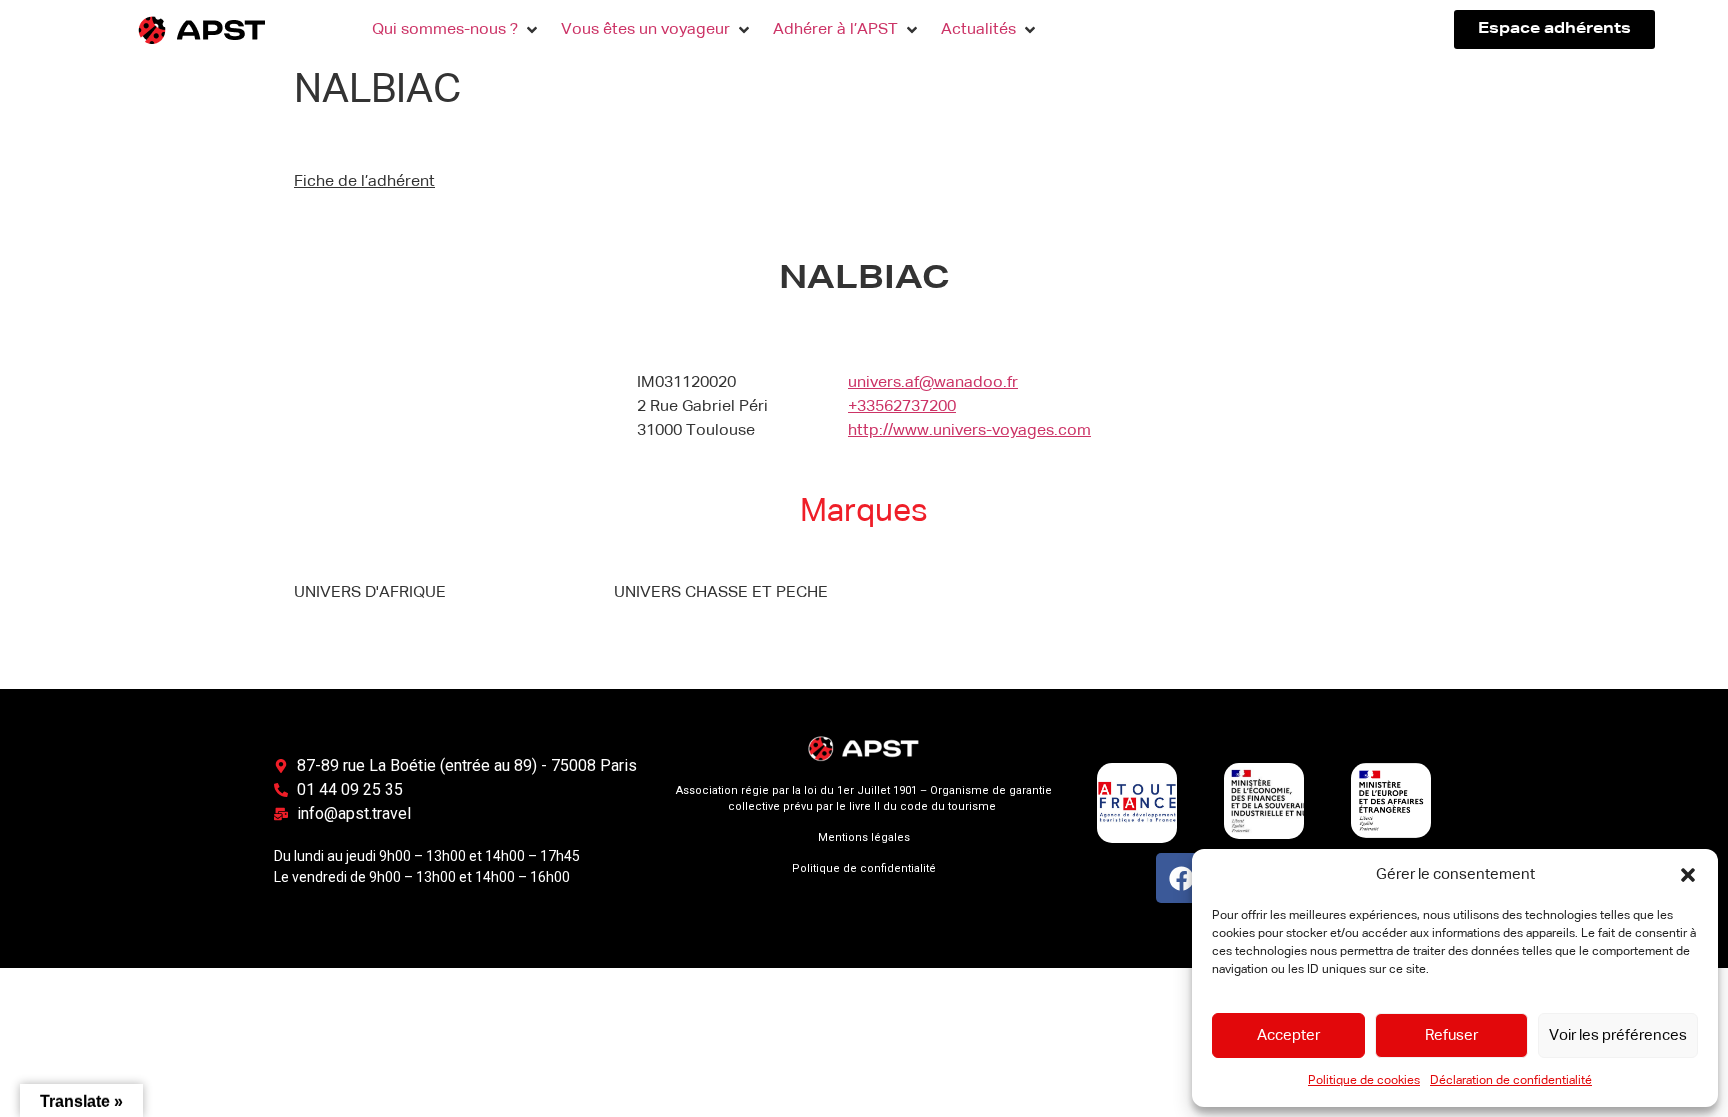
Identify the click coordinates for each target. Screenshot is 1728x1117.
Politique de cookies (1364, 1081)
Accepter (1288, 1035)
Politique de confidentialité (864, 868)
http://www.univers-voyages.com (969, 431)
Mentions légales (864, 837)
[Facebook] (1181, 878)
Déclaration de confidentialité (1511, 1081)
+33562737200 (902, 407)
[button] (1688, 875)
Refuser (1451, 1035)
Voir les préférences (1618, 1035)
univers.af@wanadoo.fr (933, 383)
